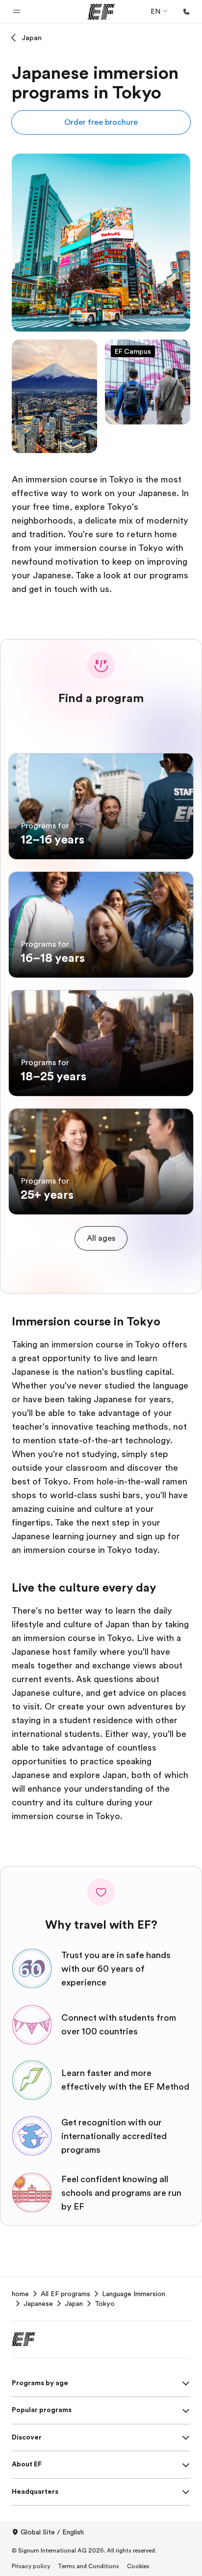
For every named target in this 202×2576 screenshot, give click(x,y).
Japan (32, 38)
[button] (17, 12)
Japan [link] (74, 2303)
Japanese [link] (38, 2303)
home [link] (20, 2294)
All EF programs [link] (65, 2294)
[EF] (101, 12)
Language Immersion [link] (134, 2294)
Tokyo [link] (105, 2303)
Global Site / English (52, 2532)
